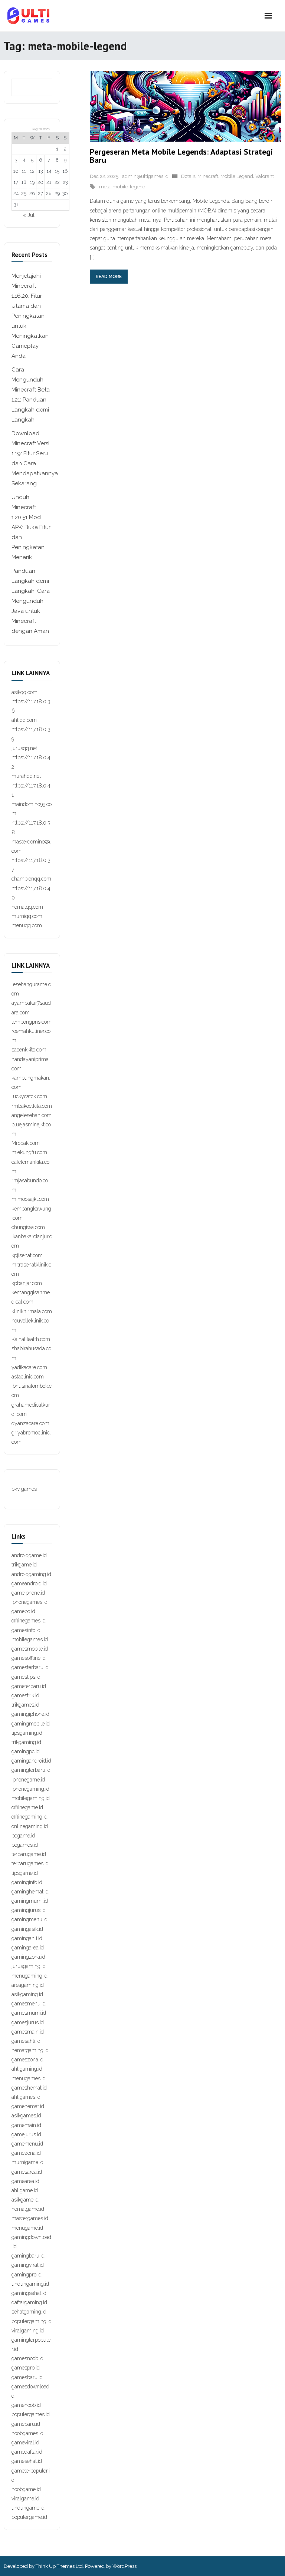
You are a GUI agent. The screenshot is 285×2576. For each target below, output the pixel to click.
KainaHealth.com (31, 1339)
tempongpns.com (32, 1022)
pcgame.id (23, 1836)
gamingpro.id (27, 2275)
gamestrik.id (25, 1695)
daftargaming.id (29, 2302)
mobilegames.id (30, 1639)
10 (16, 171)
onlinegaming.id (30, 1826)
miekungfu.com (29, 1152)
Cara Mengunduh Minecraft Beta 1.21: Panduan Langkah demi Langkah (31, 395)
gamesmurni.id (29, 2013)
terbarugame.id (29, 1854)
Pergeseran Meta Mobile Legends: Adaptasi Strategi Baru (181, 156)
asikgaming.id (27, 1994)
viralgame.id (25, 2499)
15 (57, 171)
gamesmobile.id (30, 1649)
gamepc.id (23, 1611)
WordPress (125, 2566)
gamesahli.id (26, 2041)
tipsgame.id (25, 1873)
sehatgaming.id (29, 2312)
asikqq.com (24, 692)
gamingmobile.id (31, 1724)
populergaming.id (32, 2321)
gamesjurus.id (28, 2022)
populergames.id (31, 2414)
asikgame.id (25, 2200)
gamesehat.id (27, 2461)
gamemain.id (26, 2125)
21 (49, 182)
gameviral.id (25, 2443)
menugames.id (29, 2078)
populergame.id (29, 2517)
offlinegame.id (27, 1807)
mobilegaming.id (31, 1798)
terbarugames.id (30, 1863)
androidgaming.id (31, 1574)
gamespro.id (26, 2368)
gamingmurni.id (30, 1901)
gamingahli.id (27, 1938)
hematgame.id (28, 2209)
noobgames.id (27, 2433)
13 (40, 171)
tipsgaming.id (27, 1733)
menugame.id (27, 2228)
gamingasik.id (27, 1929)
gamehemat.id (28, 2106)
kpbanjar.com (27, 1283)
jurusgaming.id (29, 1966)
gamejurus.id (26, 2134)
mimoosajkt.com (30, 1199)
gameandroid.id (29, 1583)
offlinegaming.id (30, 1817)
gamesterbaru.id (30, 1667)
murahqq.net (26, 776)
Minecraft (208, 176)
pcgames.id (25, 1845)
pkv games (24, 1489)
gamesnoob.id (27, 2358)
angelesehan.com (32, 1115)
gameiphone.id (28, 1593)
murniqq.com (27, 916)
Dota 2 (188, 176)
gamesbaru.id (27, 2377)
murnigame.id (27, 2162)
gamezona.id (26, 2153)
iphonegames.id (30, 1602)
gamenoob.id (26, 2405)
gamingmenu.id (30, 1919)
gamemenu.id (27, 2144)
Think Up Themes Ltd (59, 2566)
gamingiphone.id (30, 1714)
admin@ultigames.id (145, 176)
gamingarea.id (28, 1948)
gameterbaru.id (29, 1686)
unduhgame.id (28, 2508)
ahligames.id (26, 2097)
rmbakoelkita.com (32, 1106)
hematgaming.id (30, 2050)
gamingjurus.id (29, 1910)
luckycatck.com (29, 1096)
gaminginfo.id (27, 1882)
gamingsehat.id (29, 2293)
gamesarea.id (27, 2172)
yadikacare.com (29, 1367)
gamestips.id (26, 1677)
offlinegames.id (29, 1621)
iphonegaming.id (30, 1789)
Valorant (265, 176)
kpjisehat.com (27, 1255)
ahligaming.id (27, 2069)
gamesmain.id (28, 2032)
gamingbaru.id (28, 2256)
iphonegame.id (28, 1780)
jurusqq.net (24, 748)
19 (32, 182)
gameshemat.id (29, 2088)
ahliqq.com (24, 720)
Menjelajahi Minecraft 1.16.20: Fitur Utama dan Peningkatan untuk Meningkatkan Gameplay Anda (30, 316)
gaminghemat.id (30, 1892)
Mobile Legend (237, 176)
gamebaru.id (26, 2424)
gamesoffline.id (29, 1658)
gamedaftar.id (27, 2452)
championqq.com (31, 879)
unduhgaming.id (30, 2284)
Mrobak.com (26, 1143)
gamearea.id (25, 2181)
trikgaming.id (26, 1742)
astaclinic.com (28, 1377)
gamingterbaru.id (31, 1770)
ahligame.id (25, 2190)
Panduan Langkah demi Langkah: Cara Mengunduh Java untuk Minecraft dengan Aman (31, 601)
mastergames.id (30, 2218)
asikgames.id (26, 2116)
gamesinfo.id (26, 1630)
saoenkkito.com (29, 1050)
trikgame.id (24, 1565)
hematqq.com (27, 907)
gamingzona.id (28, 1957)
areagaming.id (28, 1985)
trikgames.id (25, 1705)
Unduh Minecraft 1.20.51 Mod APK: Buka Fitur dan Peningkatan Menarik (31, 527)
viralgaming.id (28, 2331)
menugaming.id (30, 1976)
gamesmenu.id (29, 2004)
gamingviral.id (28, 2265)
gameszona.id (27, 2060)
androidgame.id (29, 1555)
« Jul (29, 215)
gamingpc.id (26, 1751)
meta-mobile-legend (122, 187)
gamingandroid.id (31, 1761)
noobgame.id (26, 2489)
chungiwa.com (28, 1227)
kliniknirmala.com (32, 1311)
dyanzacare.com (30, 1423)
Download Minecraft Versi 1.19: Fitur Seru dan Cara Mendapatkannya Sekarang (35, 458)
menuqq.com (27, 925)
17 (16, 182)
